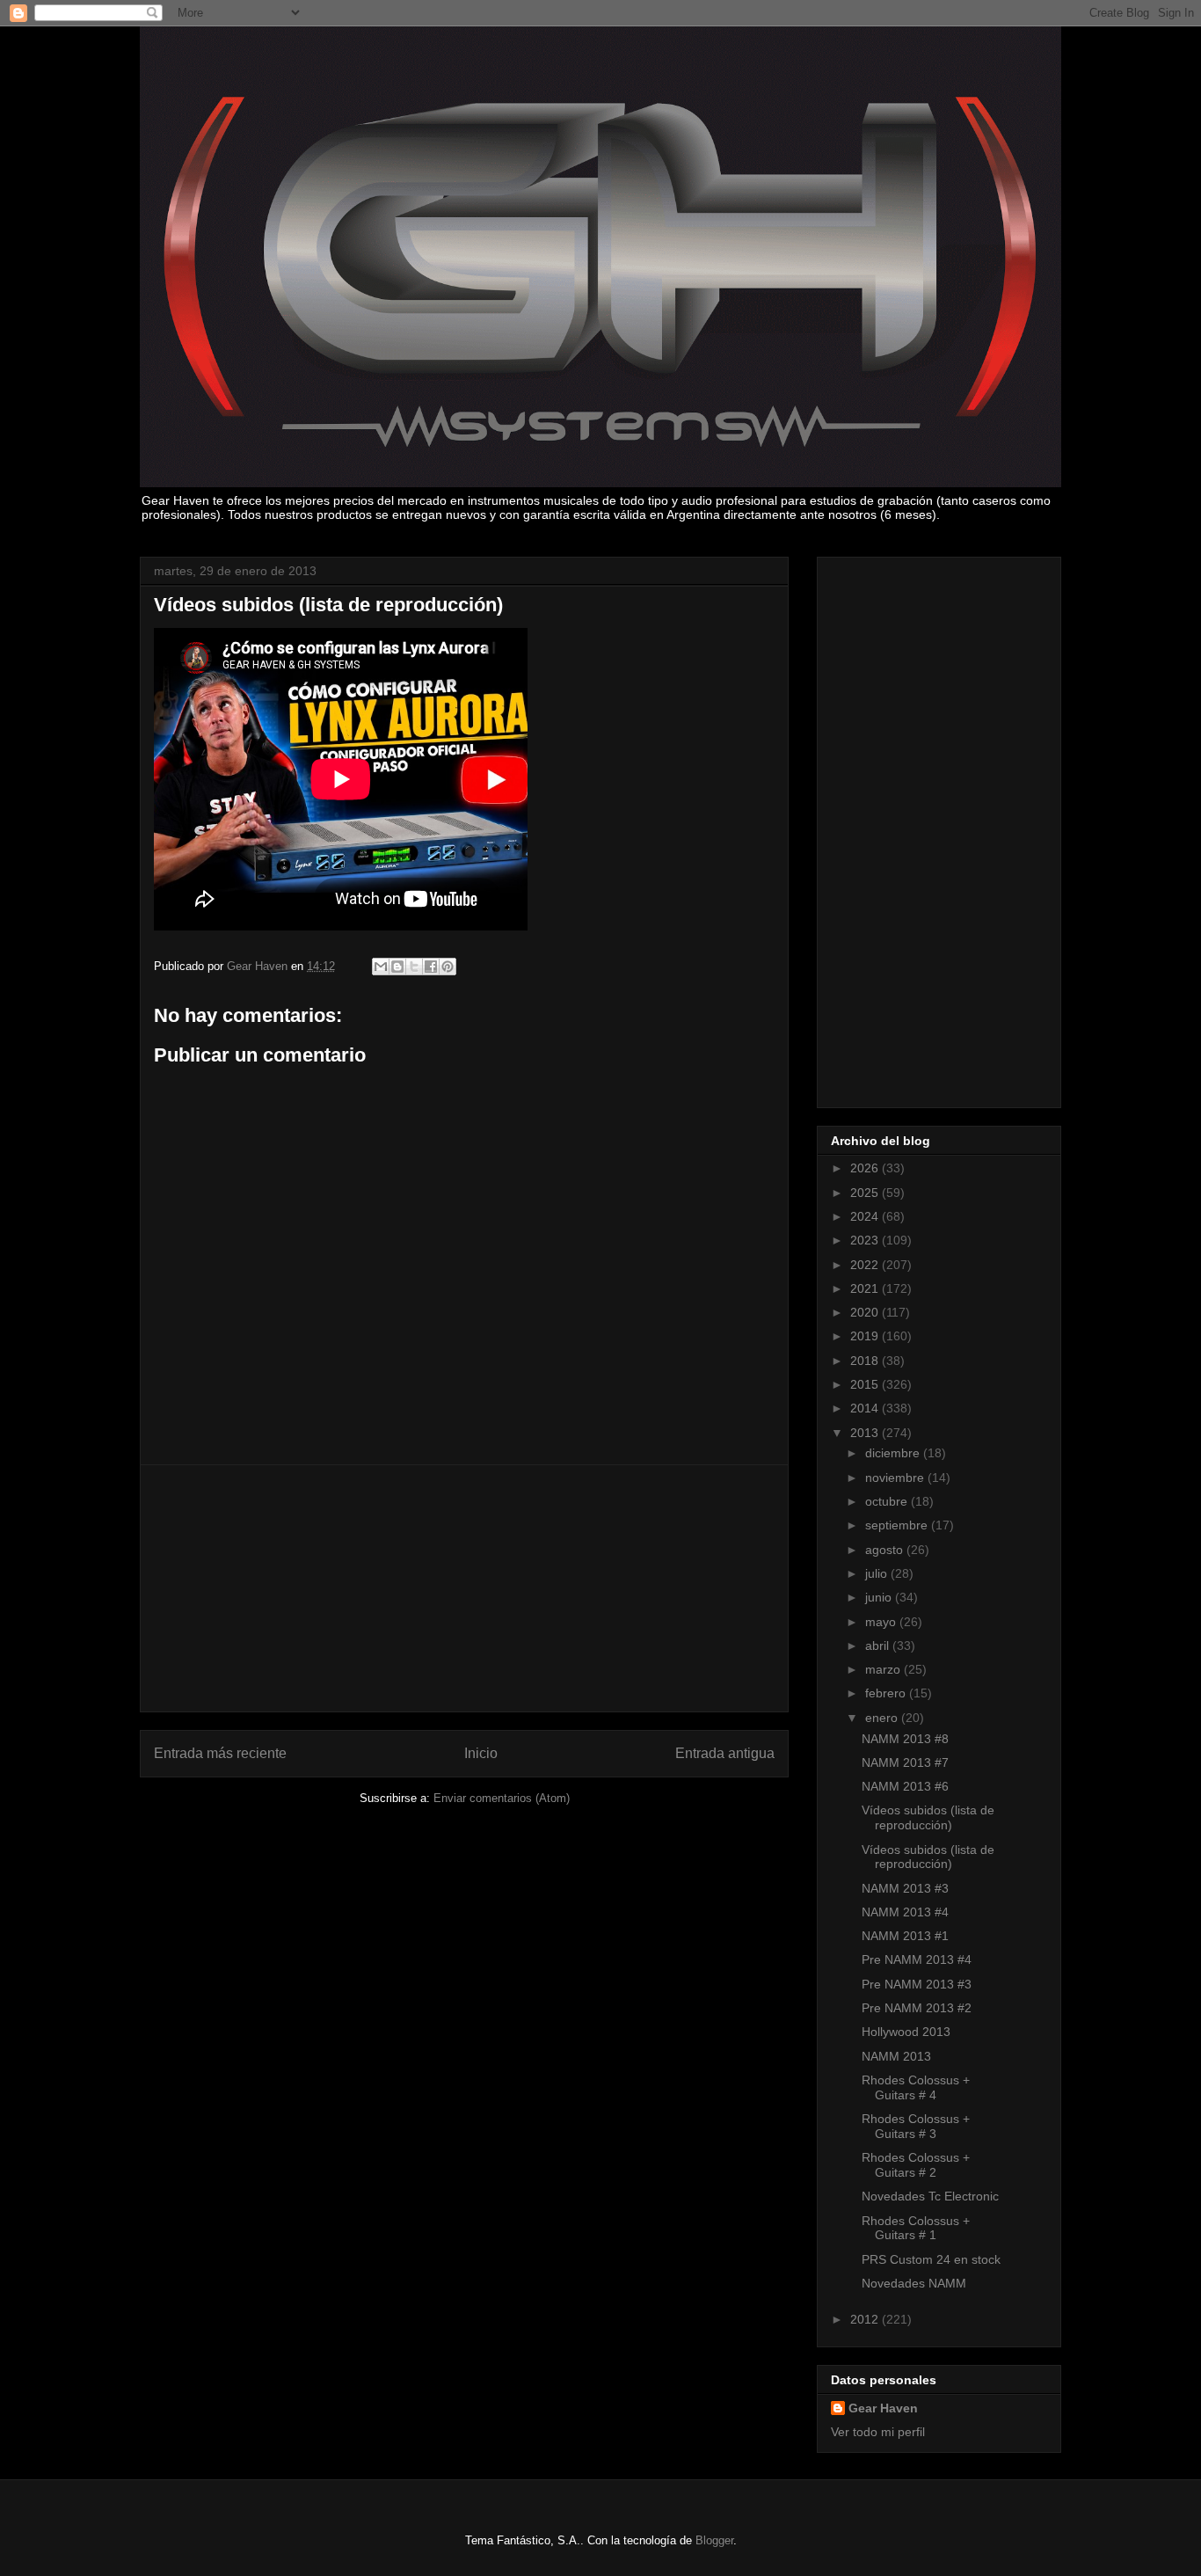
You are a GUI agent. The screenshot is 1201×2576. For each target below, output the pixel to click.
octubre (888, 1501)
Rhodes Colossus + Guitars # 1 (916, 2228)
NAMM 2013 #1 (905, 1936)
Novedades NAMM (914, 2283)
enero (883, 1718)
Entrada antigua (725, 1753)
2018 (866, 1361)
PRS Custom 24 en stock (931, 2259)
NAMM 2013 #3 (905, 1888)
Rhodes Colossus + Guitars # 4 (916, 2087)
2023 (866, 1240)
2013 (866, 1433)
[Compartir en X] (414, 967)
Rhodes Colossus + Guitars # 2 (916, 2165)
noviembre (896, 1478)
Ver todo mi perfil (878, 2432)
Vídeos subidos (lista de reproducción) (928, 1817)
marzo (884, 1669)
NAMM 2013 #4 (905, 1912)
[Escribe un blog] (397, 967)
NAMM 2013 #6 (905, 1786)
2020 (866, 1312)
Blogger (714, 2540)
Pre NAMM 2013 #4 (917, 1959)
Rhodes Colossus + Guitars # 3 (916, 2126)
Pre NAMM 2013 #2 (917, 2008)
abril (879, 1646)
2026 (866, 1168)
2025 (866, 1193)
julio (878, 1573)
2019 (866, 1336)
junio (880, 1597)
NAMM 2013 (896, 2056)
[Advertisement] (464, 1588)
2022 (866, 1265)
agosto (886, 1550)
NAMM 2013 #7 (905, 1762)
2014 (866, 1408)
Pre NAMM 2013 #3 (917, 1984)
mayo (882, 1622)
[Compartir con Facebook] (431, 967)
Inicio (481, 1753)
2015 (866, 1384)
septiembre (898, 1525)
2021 (866, 1288)
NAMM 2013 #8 (905, 1739)
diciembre (894, 1453)
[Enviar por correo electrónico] (381, 967)
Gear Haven (883, 2408)
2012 (866, 2319)
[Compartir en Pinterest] (448, 967)
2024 (866, 1216)
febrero (887, 1693)
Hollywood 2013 (906, 2032)
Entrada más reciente (220, 1753)
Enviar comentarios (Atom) (502, 1798)
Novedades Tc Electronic (930, 2196)
